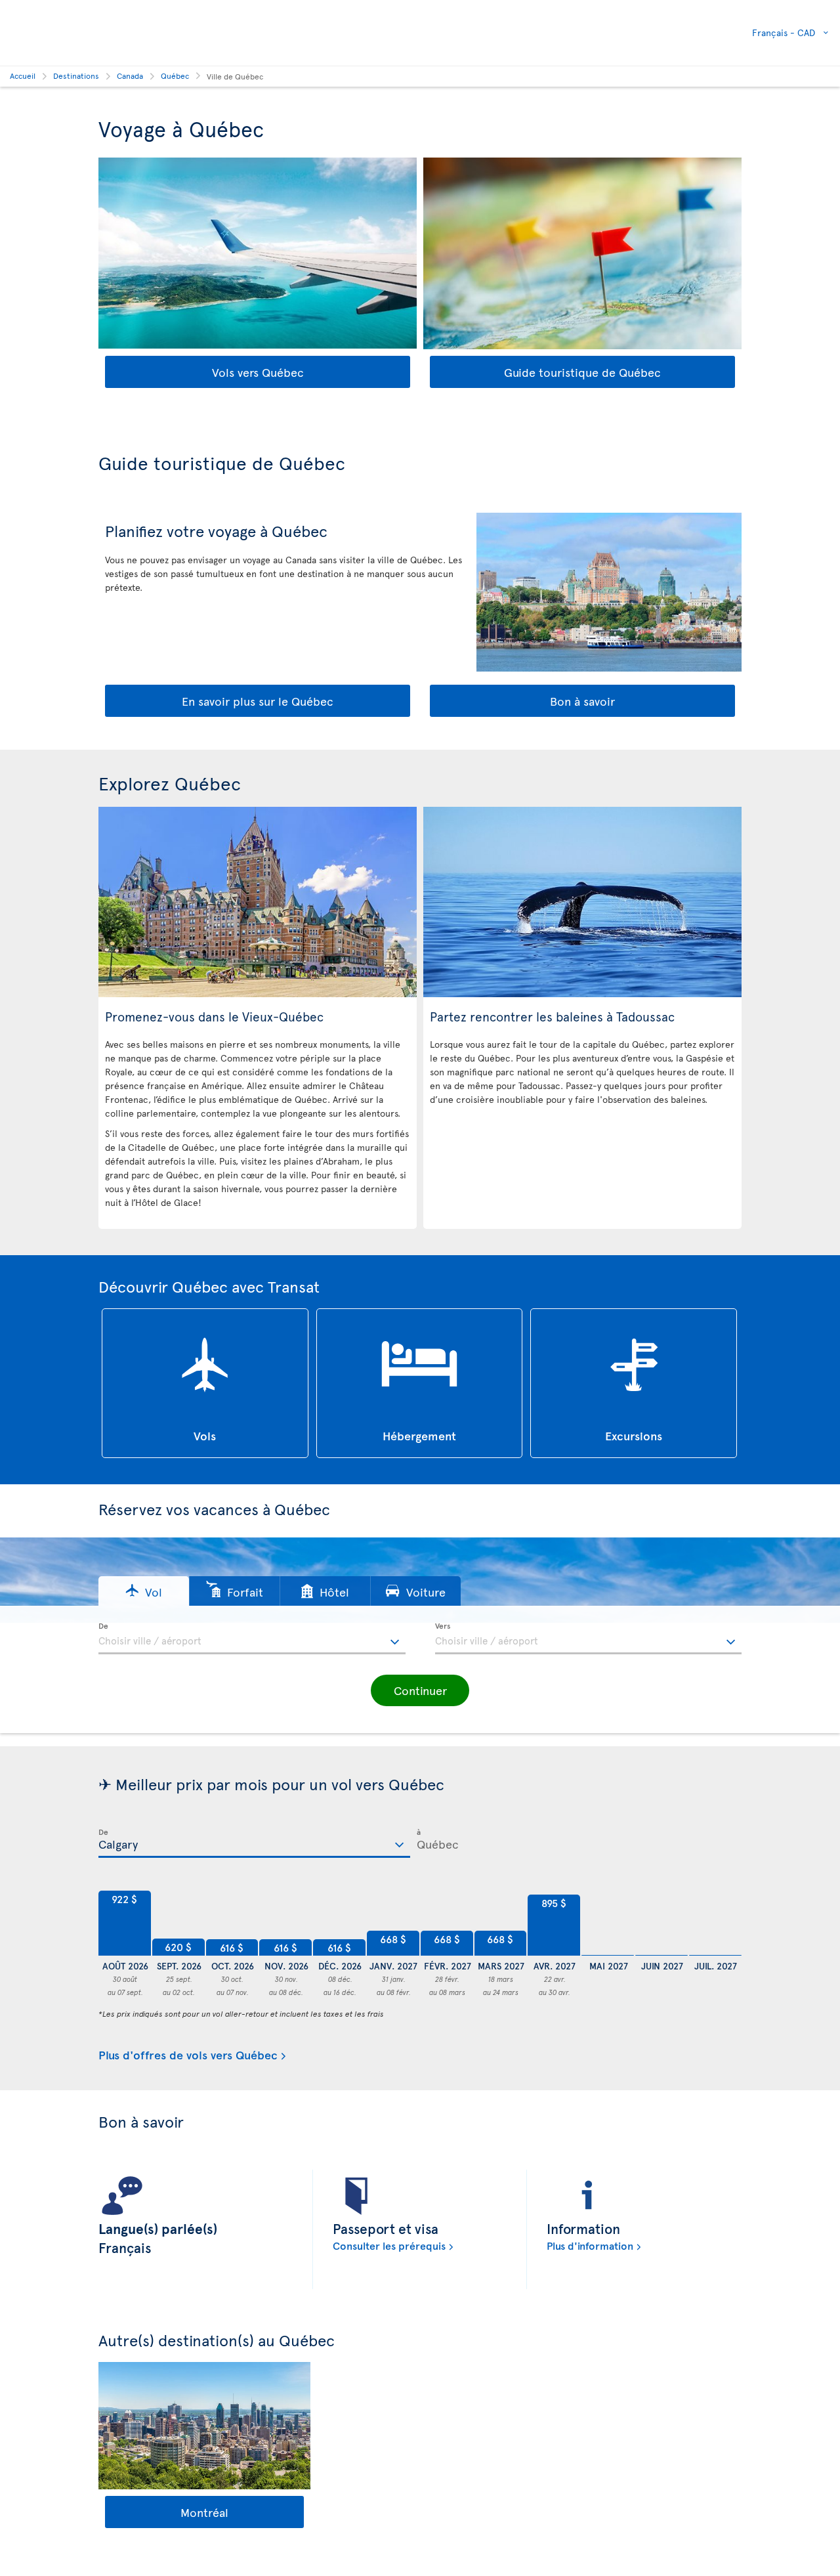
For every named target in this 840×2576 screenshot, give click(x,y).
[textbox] (252, 1639)
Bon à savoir (582, 701)
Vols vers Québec (258, 372)
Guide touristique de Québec (582, 372)
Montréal (204, 2512)
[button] (144, 1591)
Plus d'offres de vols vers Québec (188, 2055)
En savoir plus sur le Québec (258, 701)
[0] (608, 1923)
